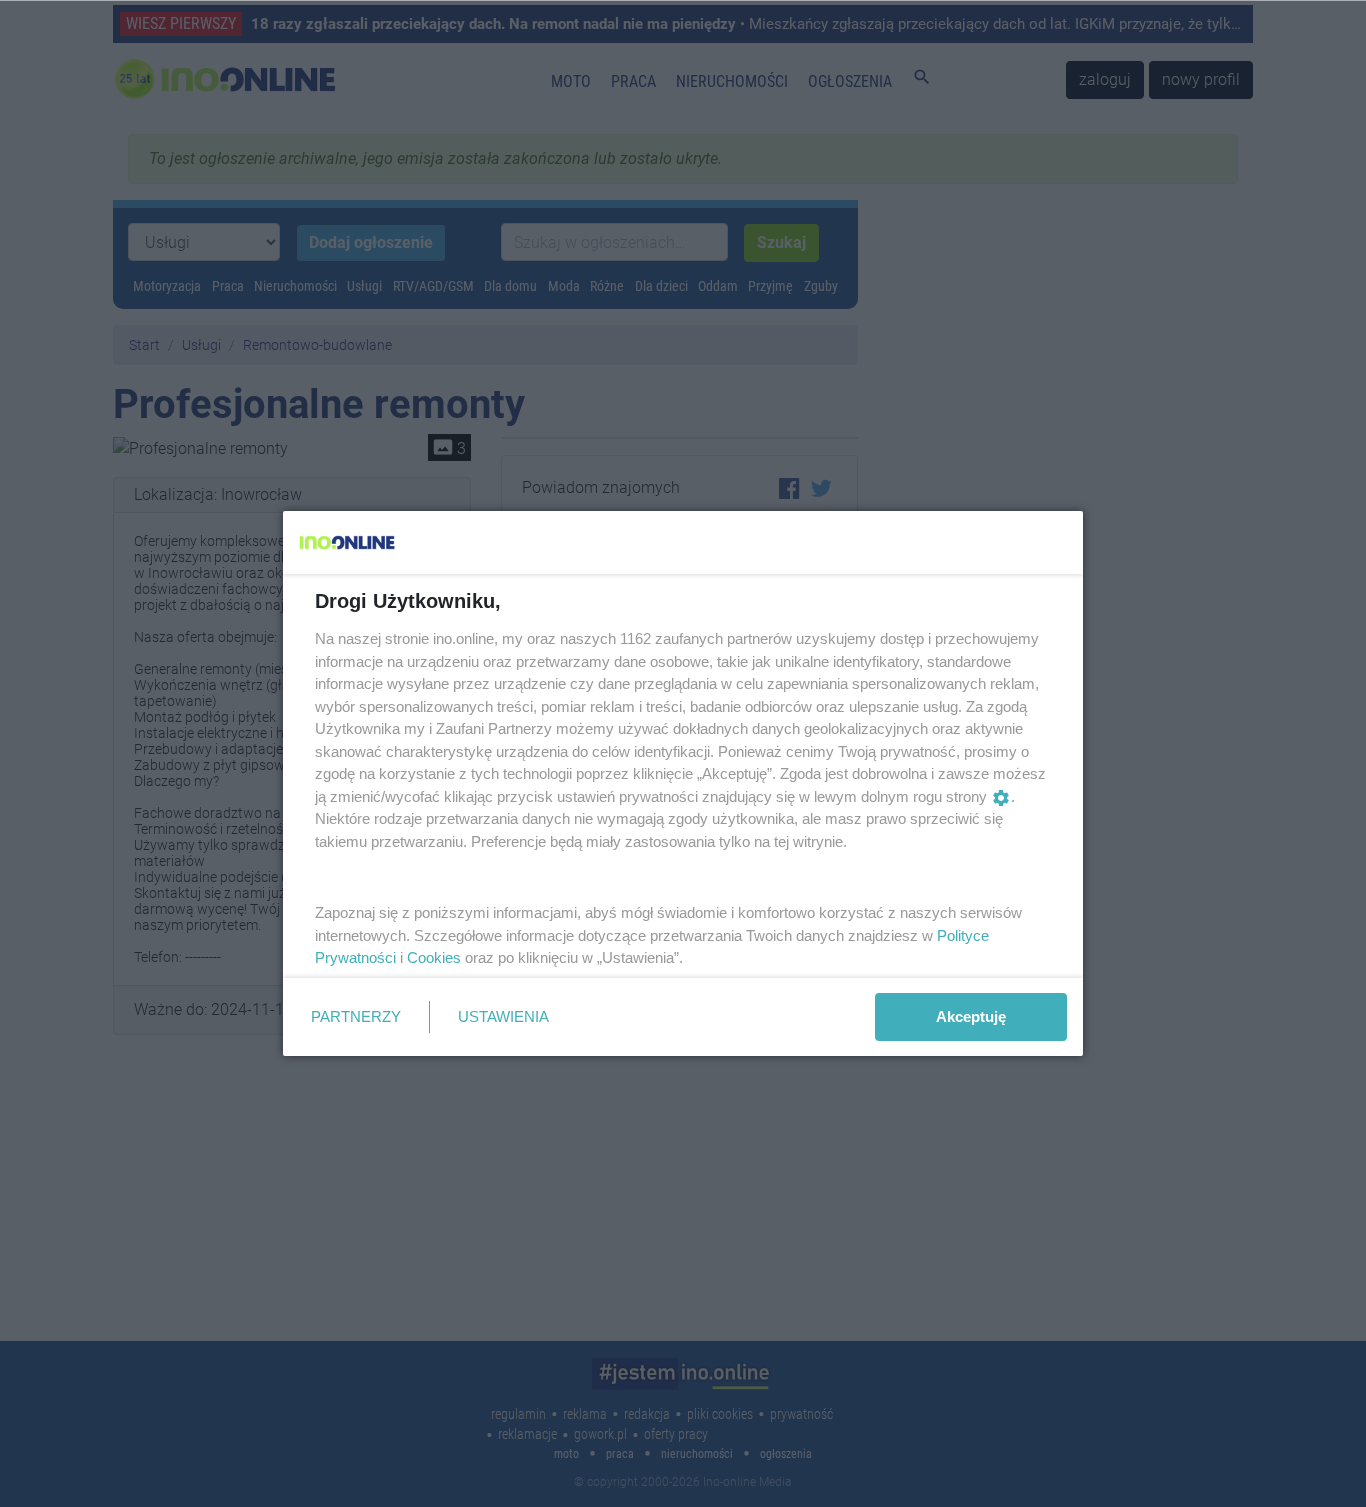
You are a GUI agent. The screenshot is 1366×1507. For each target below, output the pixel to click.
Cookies (434, 957)
